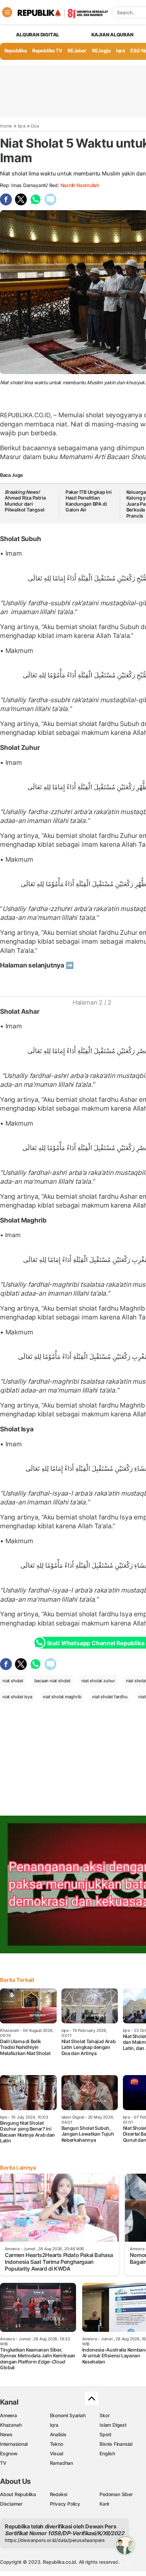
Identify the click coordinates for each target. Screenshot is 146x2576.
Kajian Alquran (112, 35)
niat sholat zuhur (98, 1681)
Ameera (8, 2415)
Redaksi (59, 2494)
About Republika (18, 2494)
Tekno (57, 2444)
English (107, 2453)
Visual (57, 2453)
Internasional (14, 2444)
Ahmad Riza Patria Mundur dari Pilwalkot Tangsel (25, 501)
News (6, 2434)
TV (3, 2463)
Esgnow (9, 2453)
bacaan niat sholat (52, 1681)
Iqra (22, 126)
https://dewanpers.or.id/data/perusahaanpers (55, 2540)
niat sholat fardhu (110, 1697)
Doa (35, 126)
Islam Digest (113, 2425)
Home (6, 126)
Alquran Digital (38, 35)
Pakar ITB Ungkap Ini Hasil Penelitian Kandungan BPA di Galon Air (89, 501)
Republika (16, 50)
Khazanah (11, 2425)
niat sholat (13, 1681)
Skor (104, 2415)
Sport (105, 2434)
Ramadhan (61, 2463)
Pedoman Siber (116, 2494)
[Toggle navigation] (7, 12)
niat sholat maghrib (62, 1697)
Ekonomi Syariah (68, 2415)
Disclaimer (11, 2504)
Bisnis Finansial (116, 2444)
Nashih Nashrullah (80, 185)
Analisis (58, 2434)
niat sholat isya (17, 1697)
